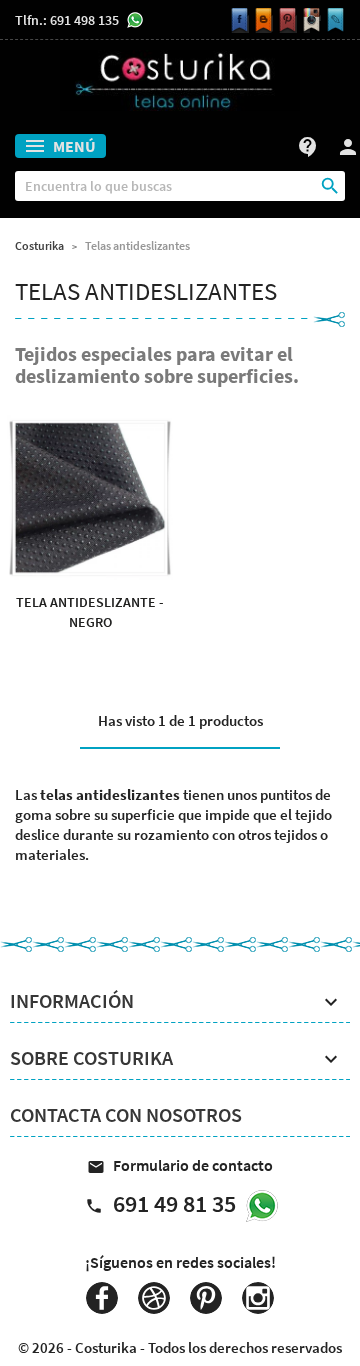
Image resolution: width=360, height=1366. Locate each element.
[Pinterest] (285, 20)
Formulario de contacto (180, 1165)
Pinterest (206, 1298)
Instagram (258, 1298)
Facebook (102, 1298)
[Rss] (261, 20)
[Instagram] (309, 20)
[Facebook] (237, 20)
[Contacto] (333, 20)
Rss (154, 1298)
